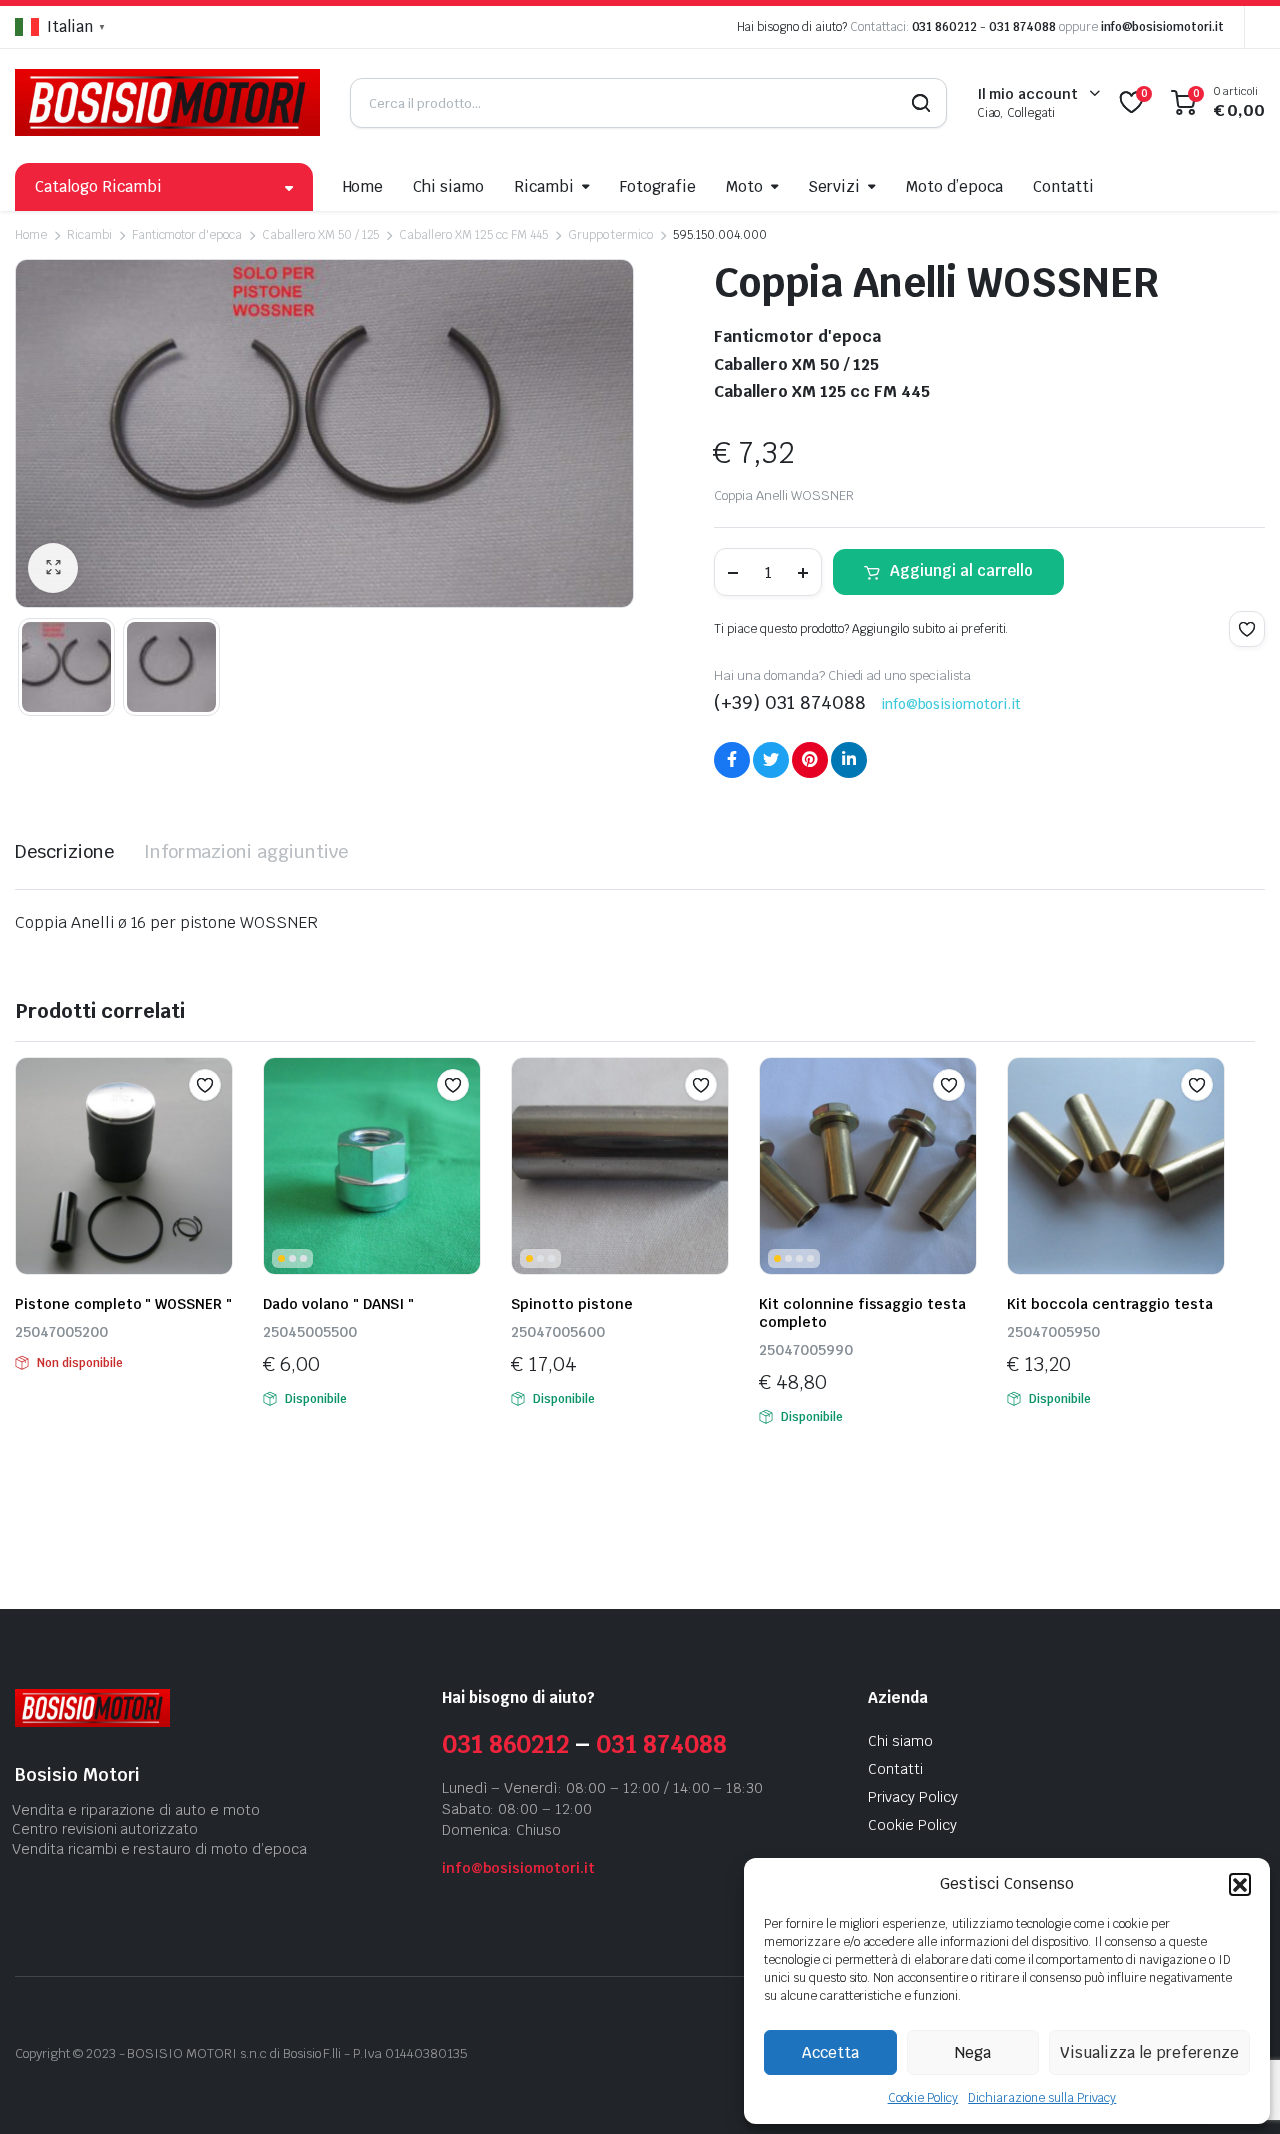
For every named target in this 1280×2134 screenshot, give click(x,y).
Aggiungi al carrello (961, 570)
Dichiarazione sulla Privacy (1042, 2098)
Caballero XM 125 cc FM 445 (473, 235)
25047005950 (1053, 1332)
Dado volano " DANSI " (338, 1304)
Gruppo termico (611, 235)
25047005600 (558, 1332)
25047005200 (61, 1332)
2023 (101, 2053)
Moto (744, 186)
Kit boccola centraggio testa (1110, 1304)
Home (363, 186)
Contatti (1063, 186)
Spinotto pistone (572, 1304)
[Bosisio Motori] (167, 102)
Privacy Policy (913, 1797)
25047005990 (806, 1350)
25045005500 (310, 1332)
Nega (973, 2052)
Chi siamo (448, 186)
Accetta (830, 2052)
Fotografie (658, 186)
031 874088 (1022, 27)
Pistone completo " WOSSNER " (123, 1304)
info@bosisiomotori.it (1162, 27)
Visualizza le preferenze (1149, 2052)
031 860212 (945, 27)
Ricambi (544, 186)
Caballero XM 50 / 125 (320, 235)
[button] (1240, 1884)
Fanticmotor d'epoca (187, 235)
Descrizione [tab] (64, 851)
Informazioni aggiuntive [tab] (246, 851)
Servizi (834, 186)
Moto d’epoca (954, 186)
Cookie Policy (923, 2098)
